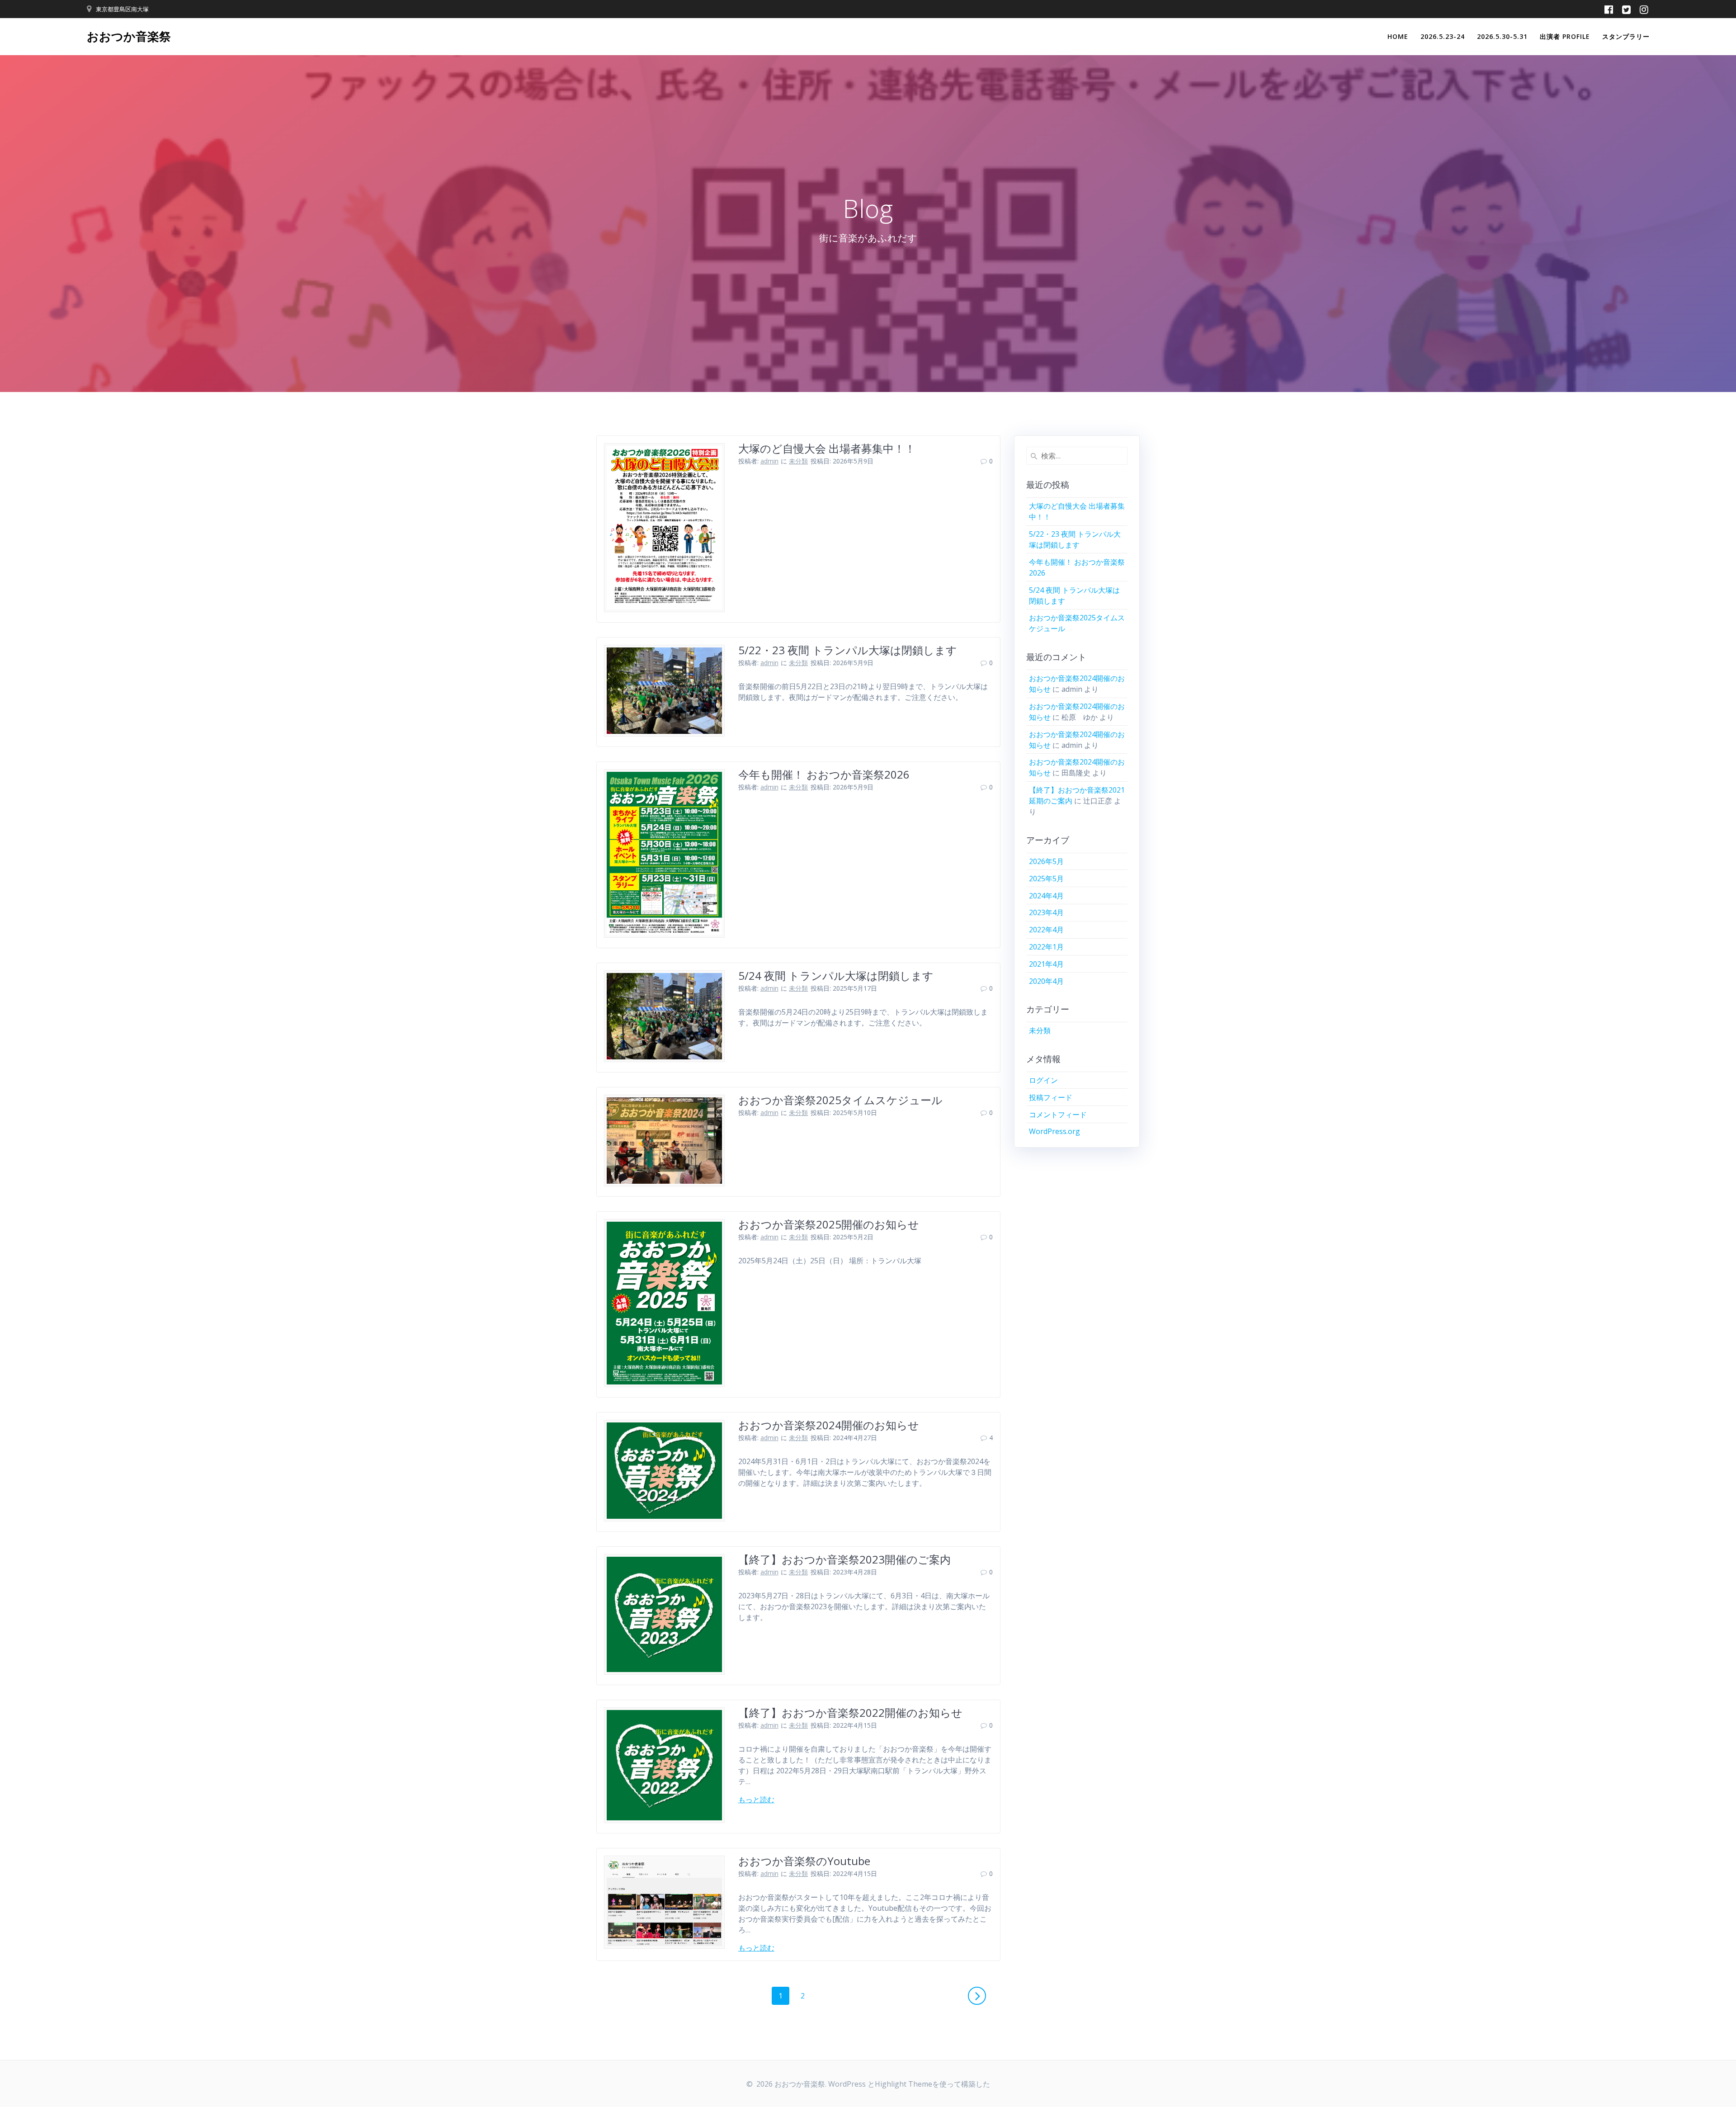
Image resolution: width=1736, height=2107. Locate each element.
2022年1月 (1046, 947)
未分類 (798, 461)
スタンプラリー (1626, 36)
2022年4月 (1046, 930)
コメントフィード (1058, 1115)
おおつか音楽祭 (129, 37)
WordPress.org (1054, 1131)
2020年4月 (1046, 981)
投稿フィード (1051, 1097)
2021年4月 (1046, 964)
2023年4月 (1046, 912)
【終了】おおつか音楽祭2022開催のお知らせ (850, 1713)
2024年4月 (1046, 896)
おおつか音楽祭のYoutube (804, 1861)
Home (1398, 36)
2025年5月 (1046, 879)
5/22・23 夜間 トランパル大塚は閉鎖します (848, 650)
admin (769, 461)
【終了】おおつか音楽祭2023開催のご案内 (844, 1559)
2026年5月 (1046, 861)
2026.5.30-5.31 (1502, 36)
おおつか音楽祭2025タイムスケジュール (840, 1100)
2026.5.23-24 (1443, 36)
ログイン (1043, 1080)
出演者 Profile (1565, 36)
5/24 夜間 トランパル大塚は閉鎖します (836, 976)
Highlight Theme (903, 2084)
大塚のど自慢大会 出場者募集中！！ (827, 448)
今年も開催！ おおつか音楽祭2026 (824, 774)
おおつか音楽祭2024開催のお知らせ (829, 1425)
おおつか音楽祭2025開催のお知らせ (829, 1224)
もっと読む (756, 1800)
